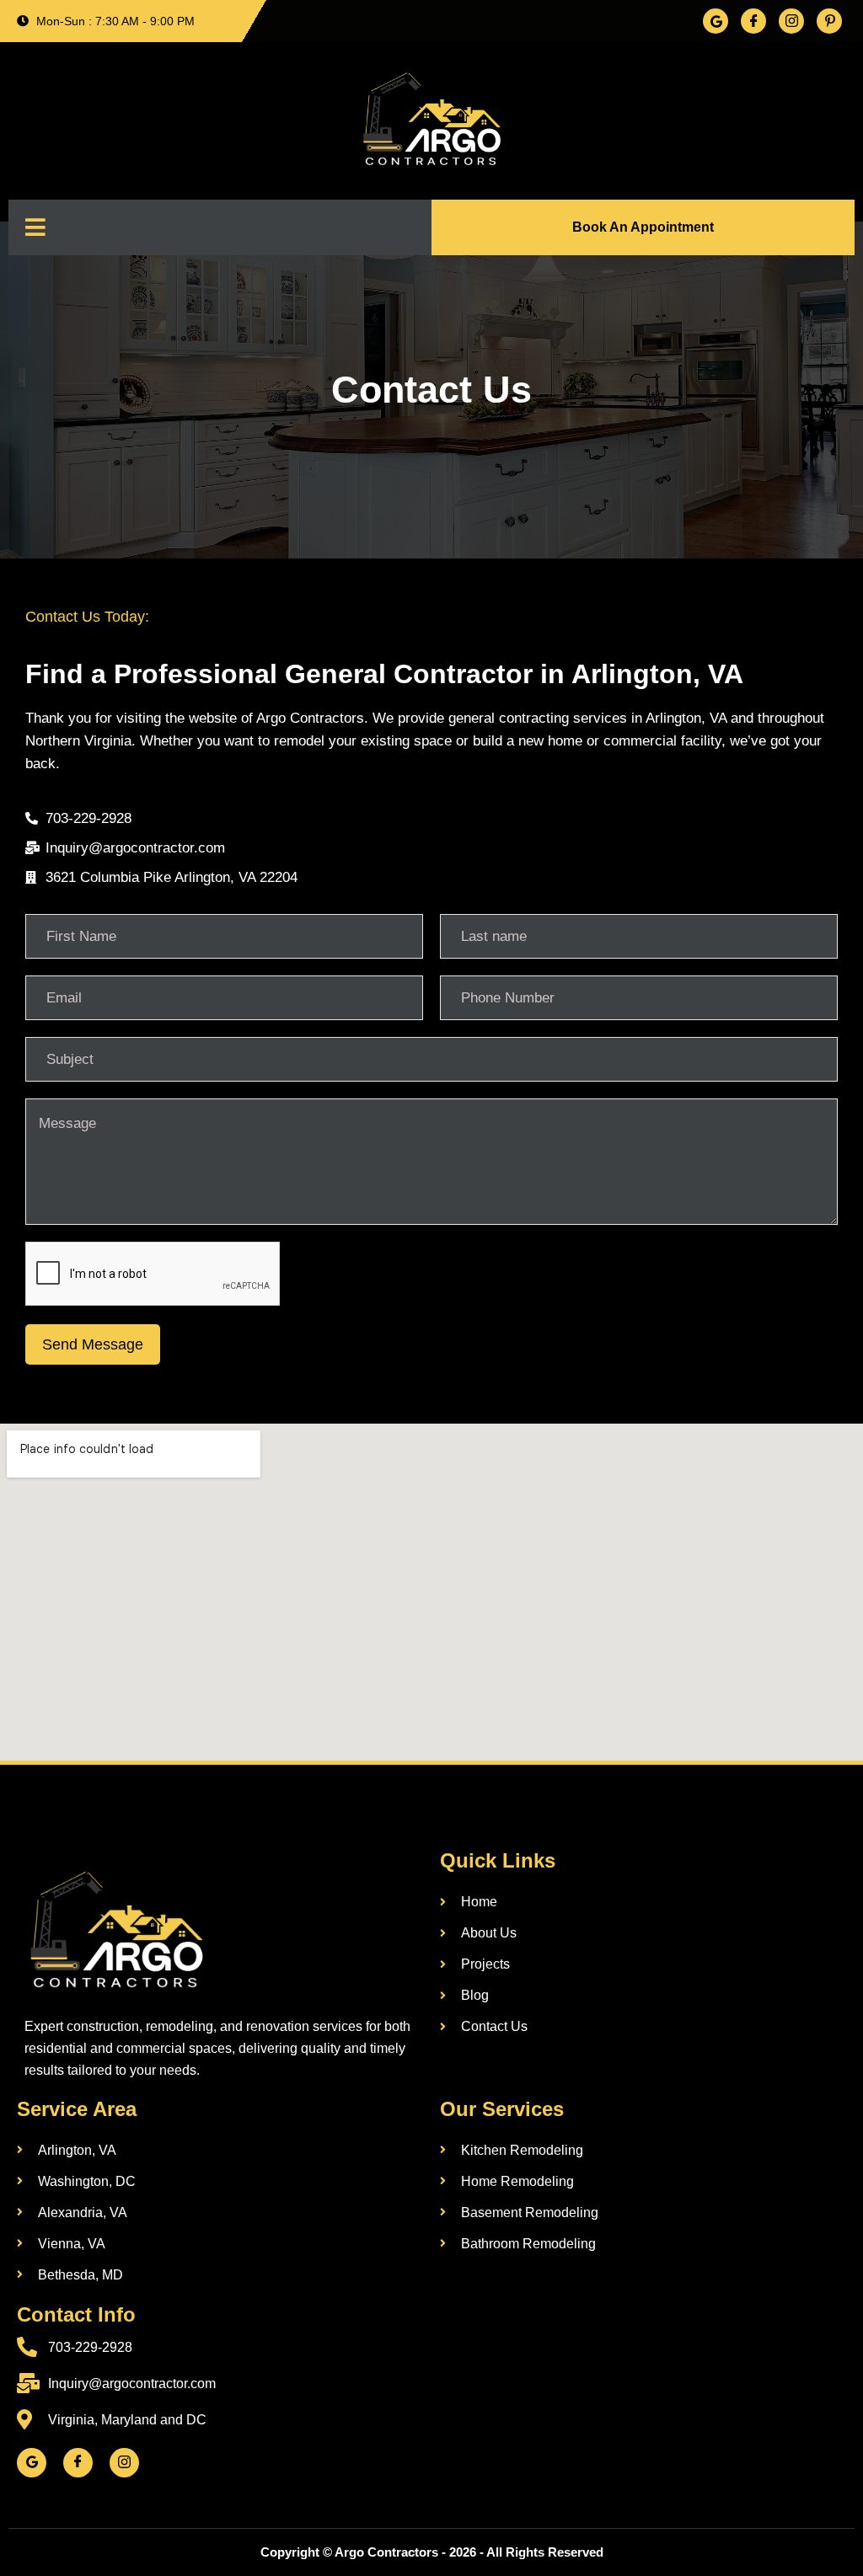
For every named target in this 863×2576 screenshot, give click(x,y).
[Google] (716, 21)
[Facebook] (753, 21)
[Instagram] (791, 21)
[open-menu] (35, 227)
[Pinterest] (829, 21)
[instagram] (124, 2463)
